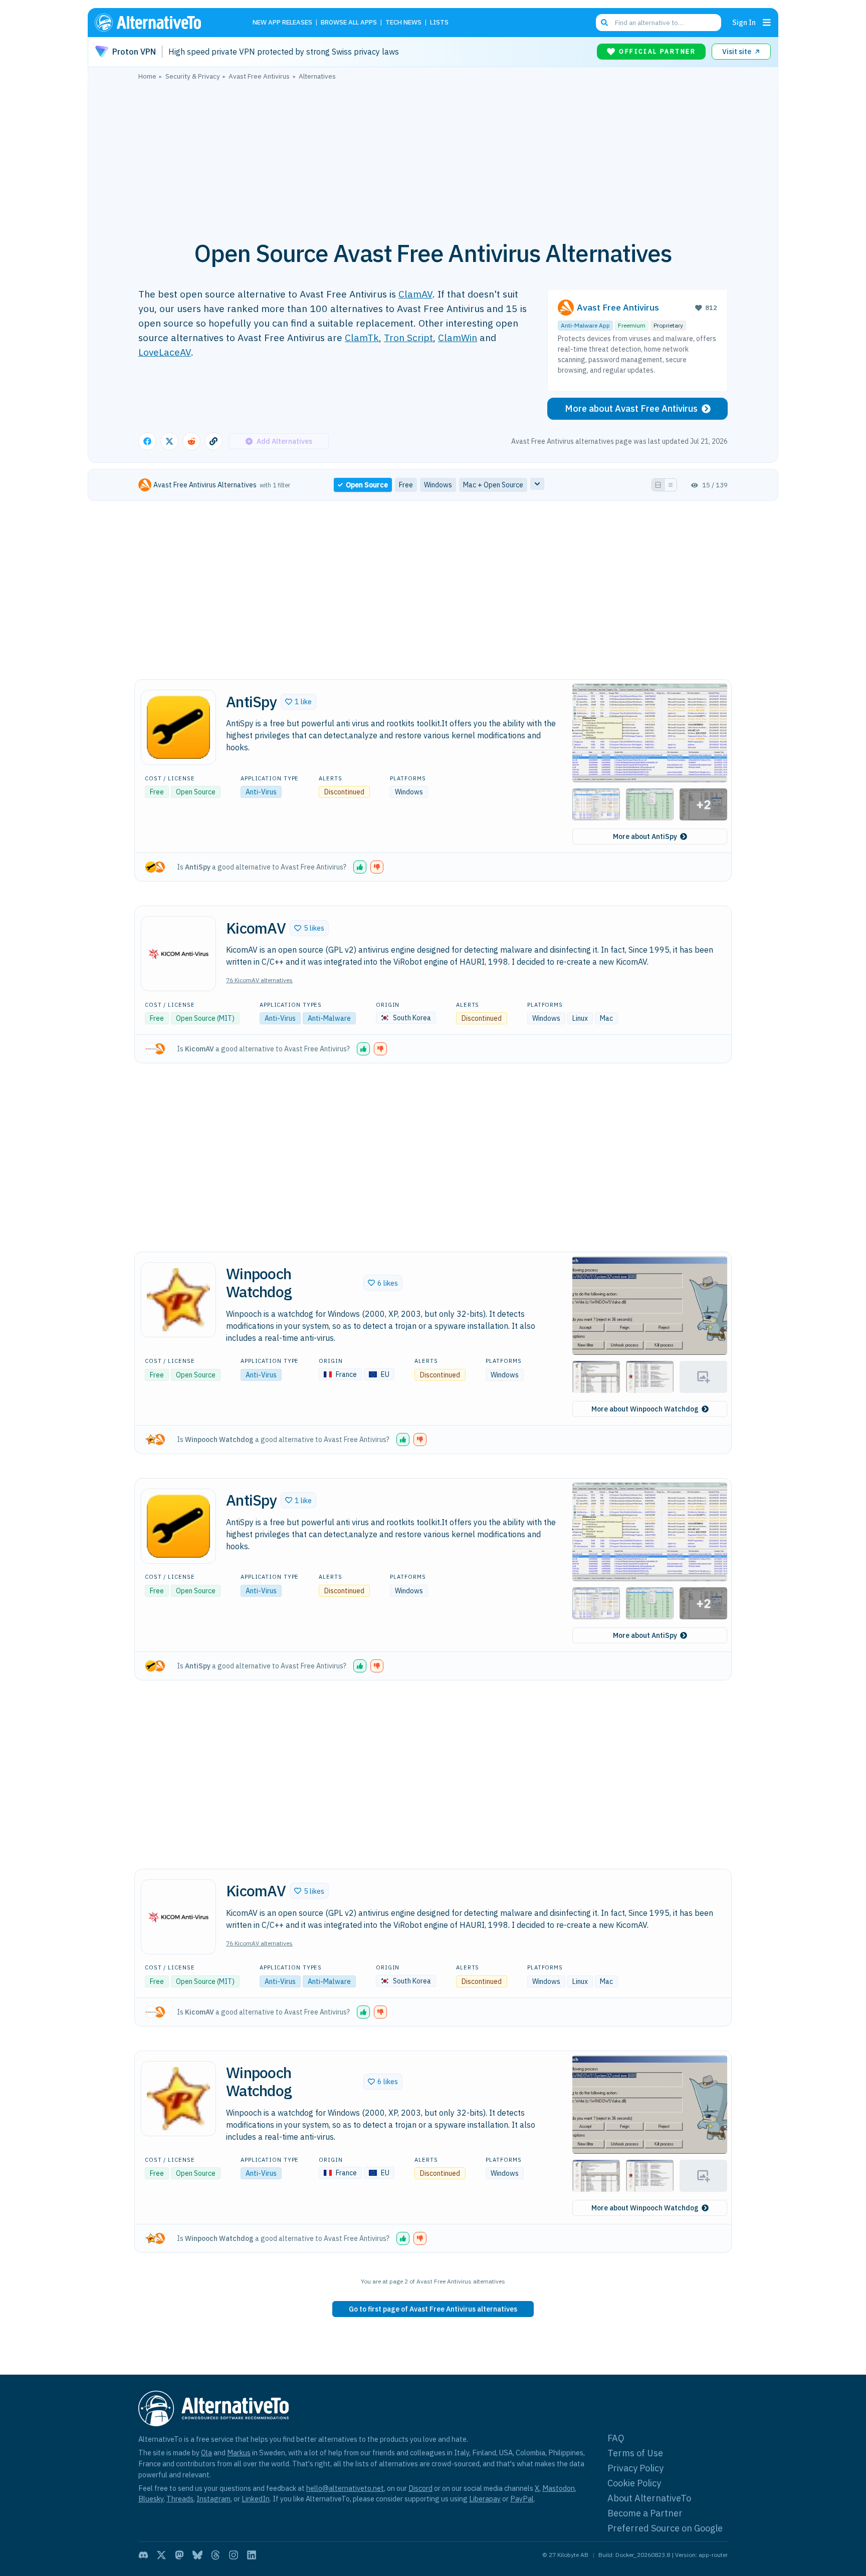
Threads (180, 2499)
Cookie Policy (634, 2483)
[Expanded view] (658, 485)
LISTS (439, 23)
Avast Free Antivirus (618, 307)
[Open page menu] (767, 23)
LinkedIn (256, 2499)
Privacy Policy (635, 2468)
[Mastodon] (179, 2555)
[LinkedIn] (252, 2555)
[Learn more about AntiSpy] (178, 727)
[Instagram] (234, 2555)
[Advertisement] (433, 155)
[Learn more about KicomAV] (178, 954)
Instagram (213, 2499)
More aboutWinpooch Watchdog (645, 1409)
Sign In (744, 22)
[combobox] (659, 23)
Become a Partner (645, 2513)
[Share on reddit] (191, 441)
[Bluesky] (197, 2555)
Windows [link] (438, 485)
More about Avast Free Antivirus (631, 408)
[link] (433, 2309)
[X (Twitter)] (161, 2555)
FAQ (616, 2438)
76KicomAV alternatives (259, 980)
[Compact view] (671, 485)
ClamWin (458, 337)
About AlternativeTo (649, 2498)
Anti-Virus (261, 792)
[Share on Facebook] (147, 441)
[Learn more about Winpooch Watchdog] (178, 1300)
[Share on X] (169, 441)
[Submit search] (604, 23)
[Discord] (143, 2555)
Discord (420, 2488)
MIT (226, 1018)
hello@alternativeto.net (345, 2488)
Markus (239, 2453)
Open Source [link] (367, 485)
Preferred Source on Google (665, 2528)
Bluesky (151, 2499)
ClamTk (362, 337)
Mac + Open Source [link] (493, 485)
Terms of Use (635, 2453)
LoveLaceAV (165, 352)
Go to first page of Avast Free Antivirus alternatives (433, 2309)
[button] (298, 702)
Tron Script (408, 337)
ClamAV (415, 294)
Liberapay (485, 2499)
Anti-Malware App (585, 325)
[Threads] (215, 2555)
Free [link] (406, 485)
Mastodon (559, 2488)
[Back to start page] (162, 23)
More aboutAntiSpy (645, 836)
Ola (206, 2453)
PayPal (522, 2499)
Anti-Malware (329, 1018)
